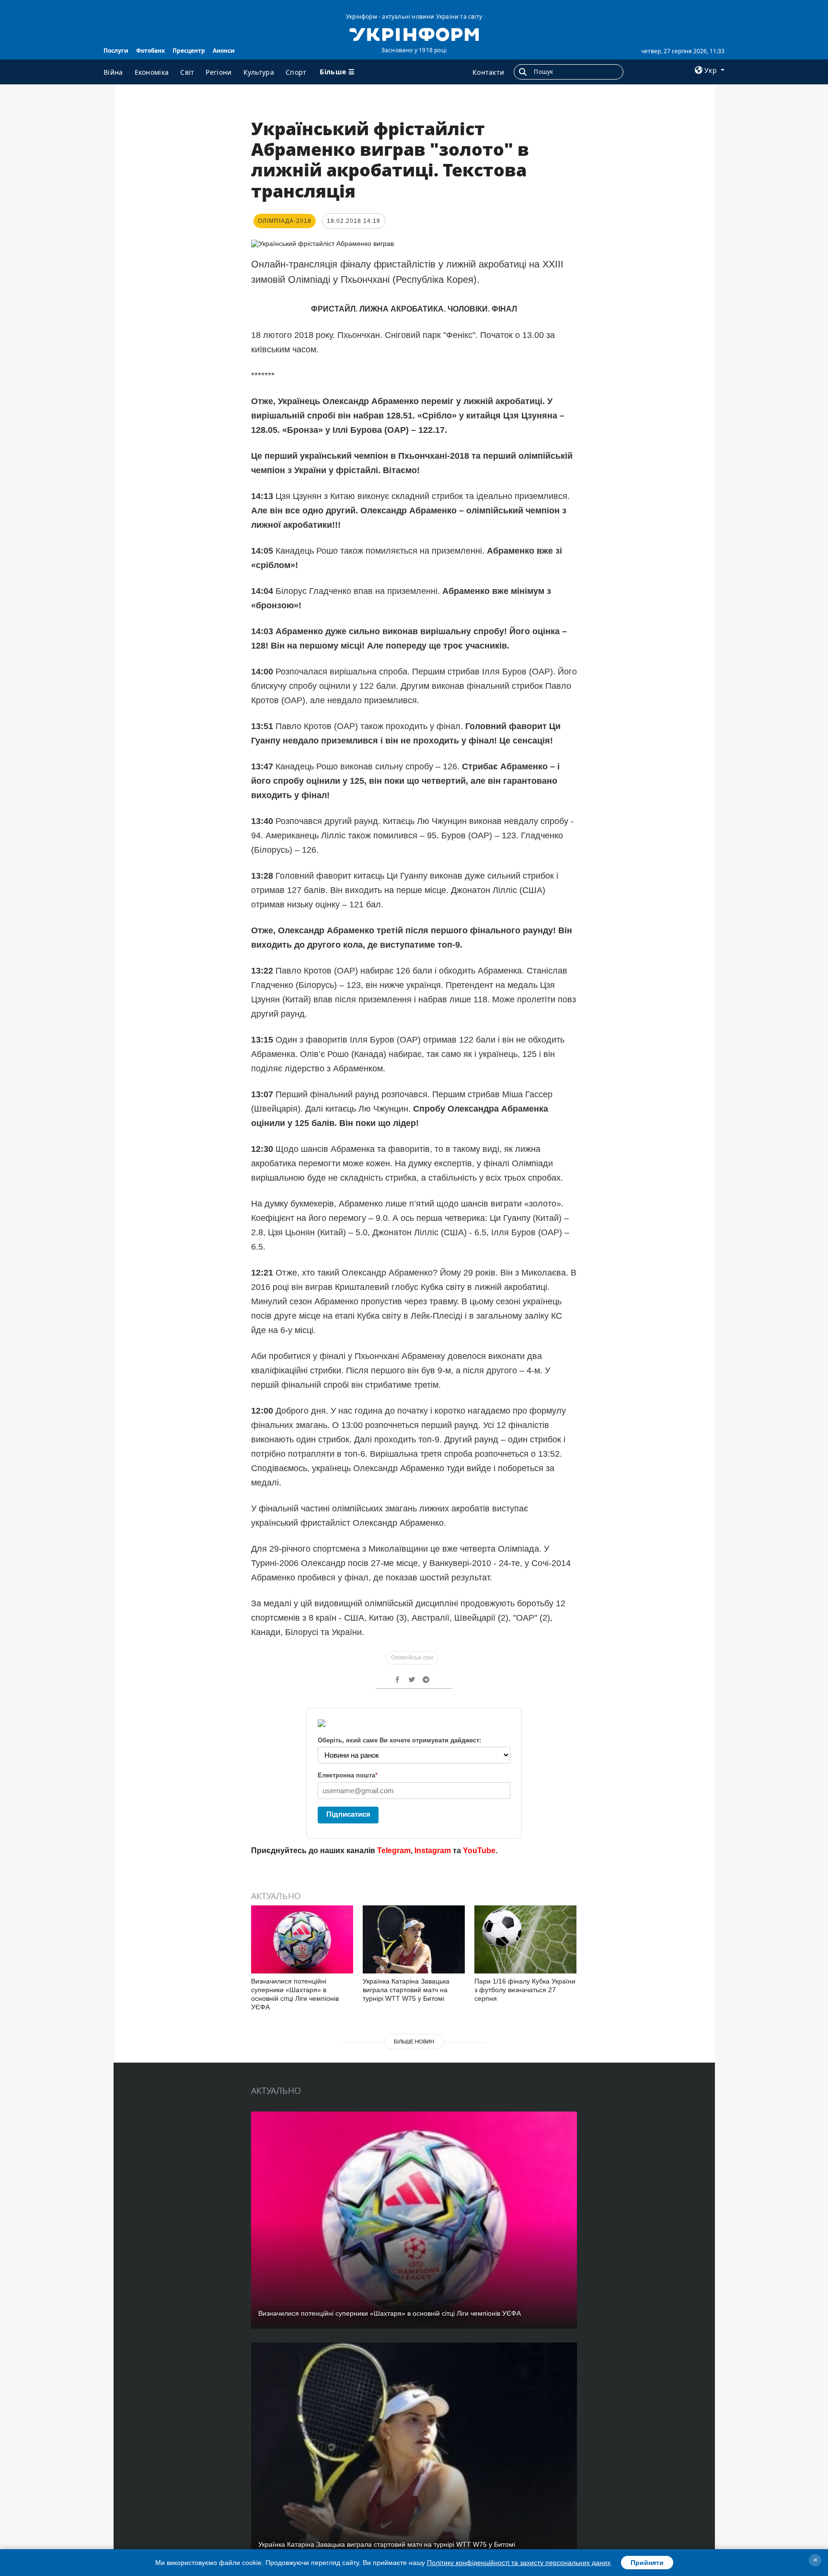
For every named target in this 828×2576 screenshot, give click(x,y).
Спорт (296, 72)
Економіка (152, 72)
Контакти (488, 72)
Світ (187, 72)
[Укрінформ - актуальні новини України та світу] (414, 34)
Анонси (224, 51)
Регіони (218, 72)
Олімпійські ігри (412, 1658)
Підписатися (348, 1814)
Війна (113, 72)
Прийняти (647, 2563)
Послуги (116, 51)
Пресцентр (189, 51)
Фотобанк (150, 51)
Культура (259, 72)
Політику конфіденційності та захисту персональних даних (519, 2563)
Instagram (433, 1851)
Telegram (394, 1851)
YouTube (479, 1851)
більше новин (414, 2042)
